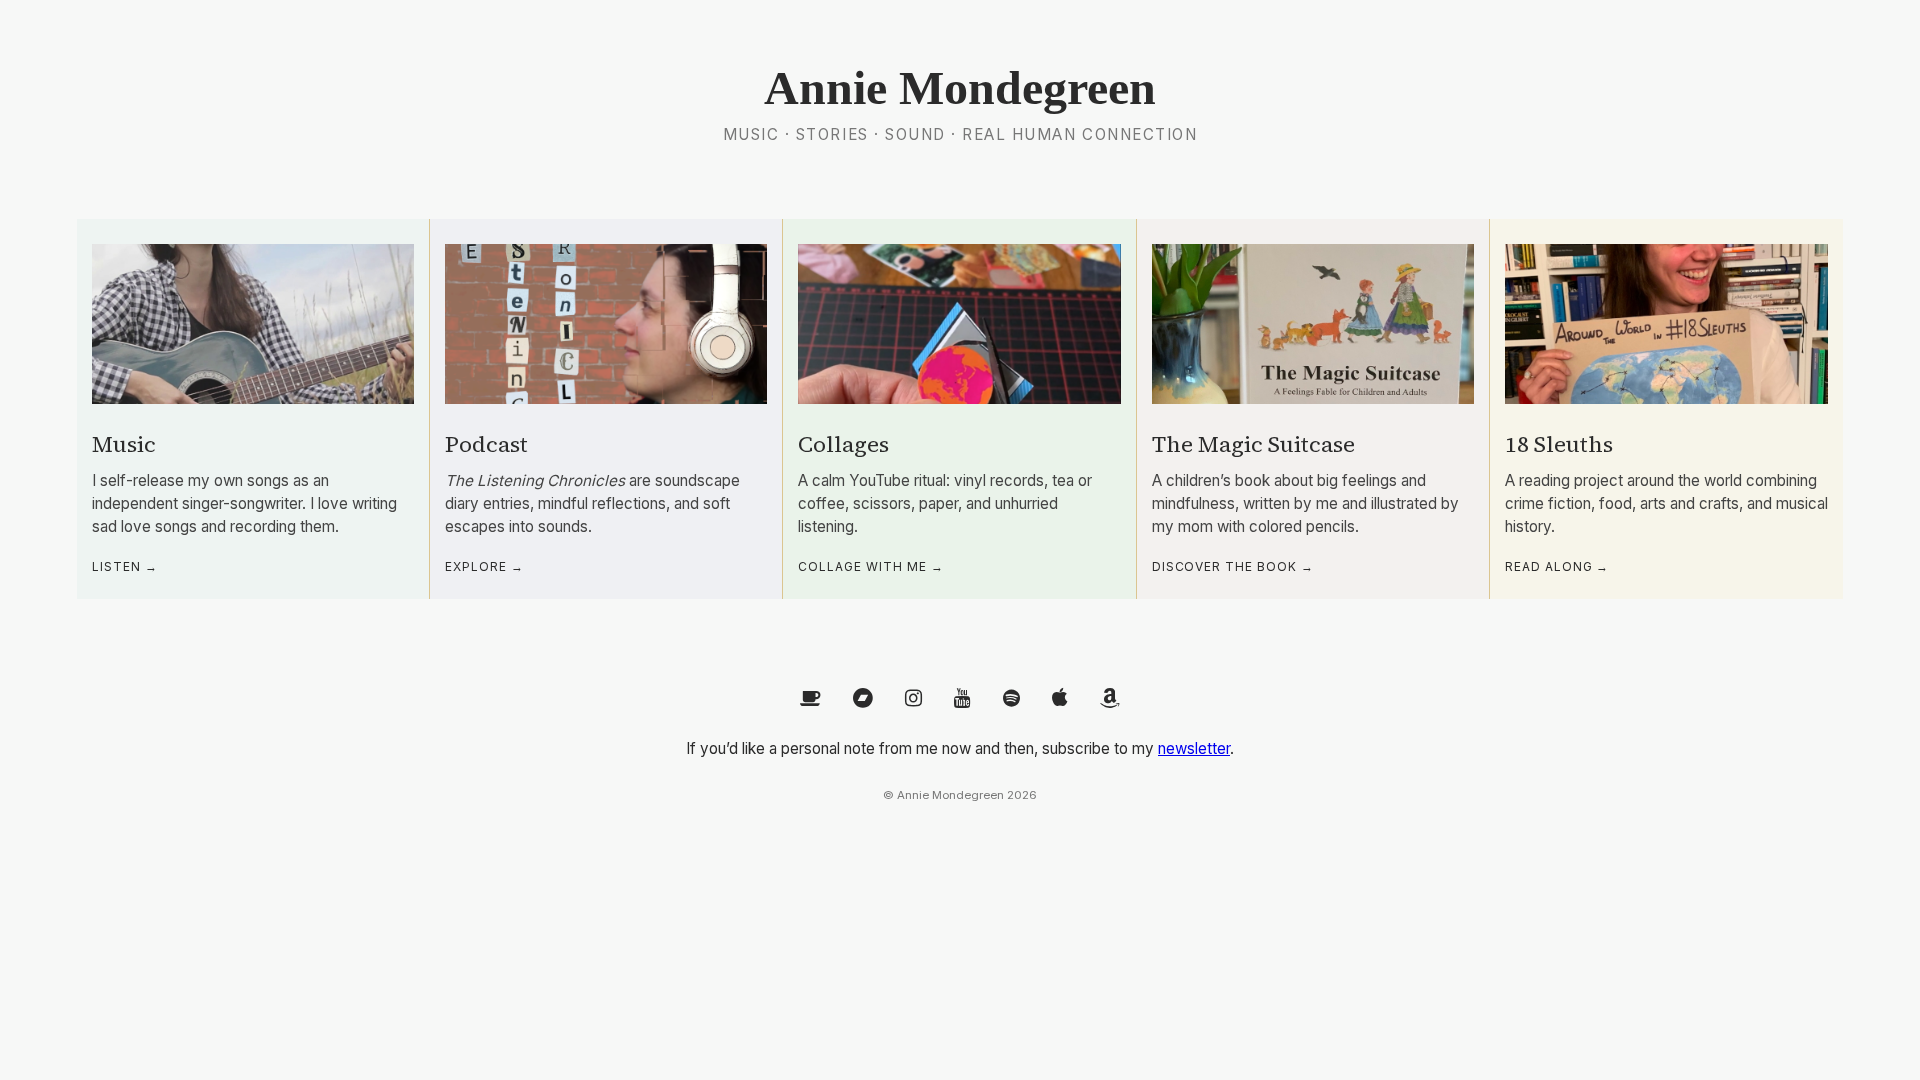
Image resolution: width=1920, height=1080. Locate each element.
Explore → (484, 566)
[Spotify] (1011, 699)
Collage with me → (870, 566)
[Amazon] (1110, 699)
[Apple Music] (1060, 699)
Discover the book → (1233, 566)
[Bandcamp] (863, 699)
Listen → (125, 566)
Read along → (1557, 566)
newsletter (1194, 748)
